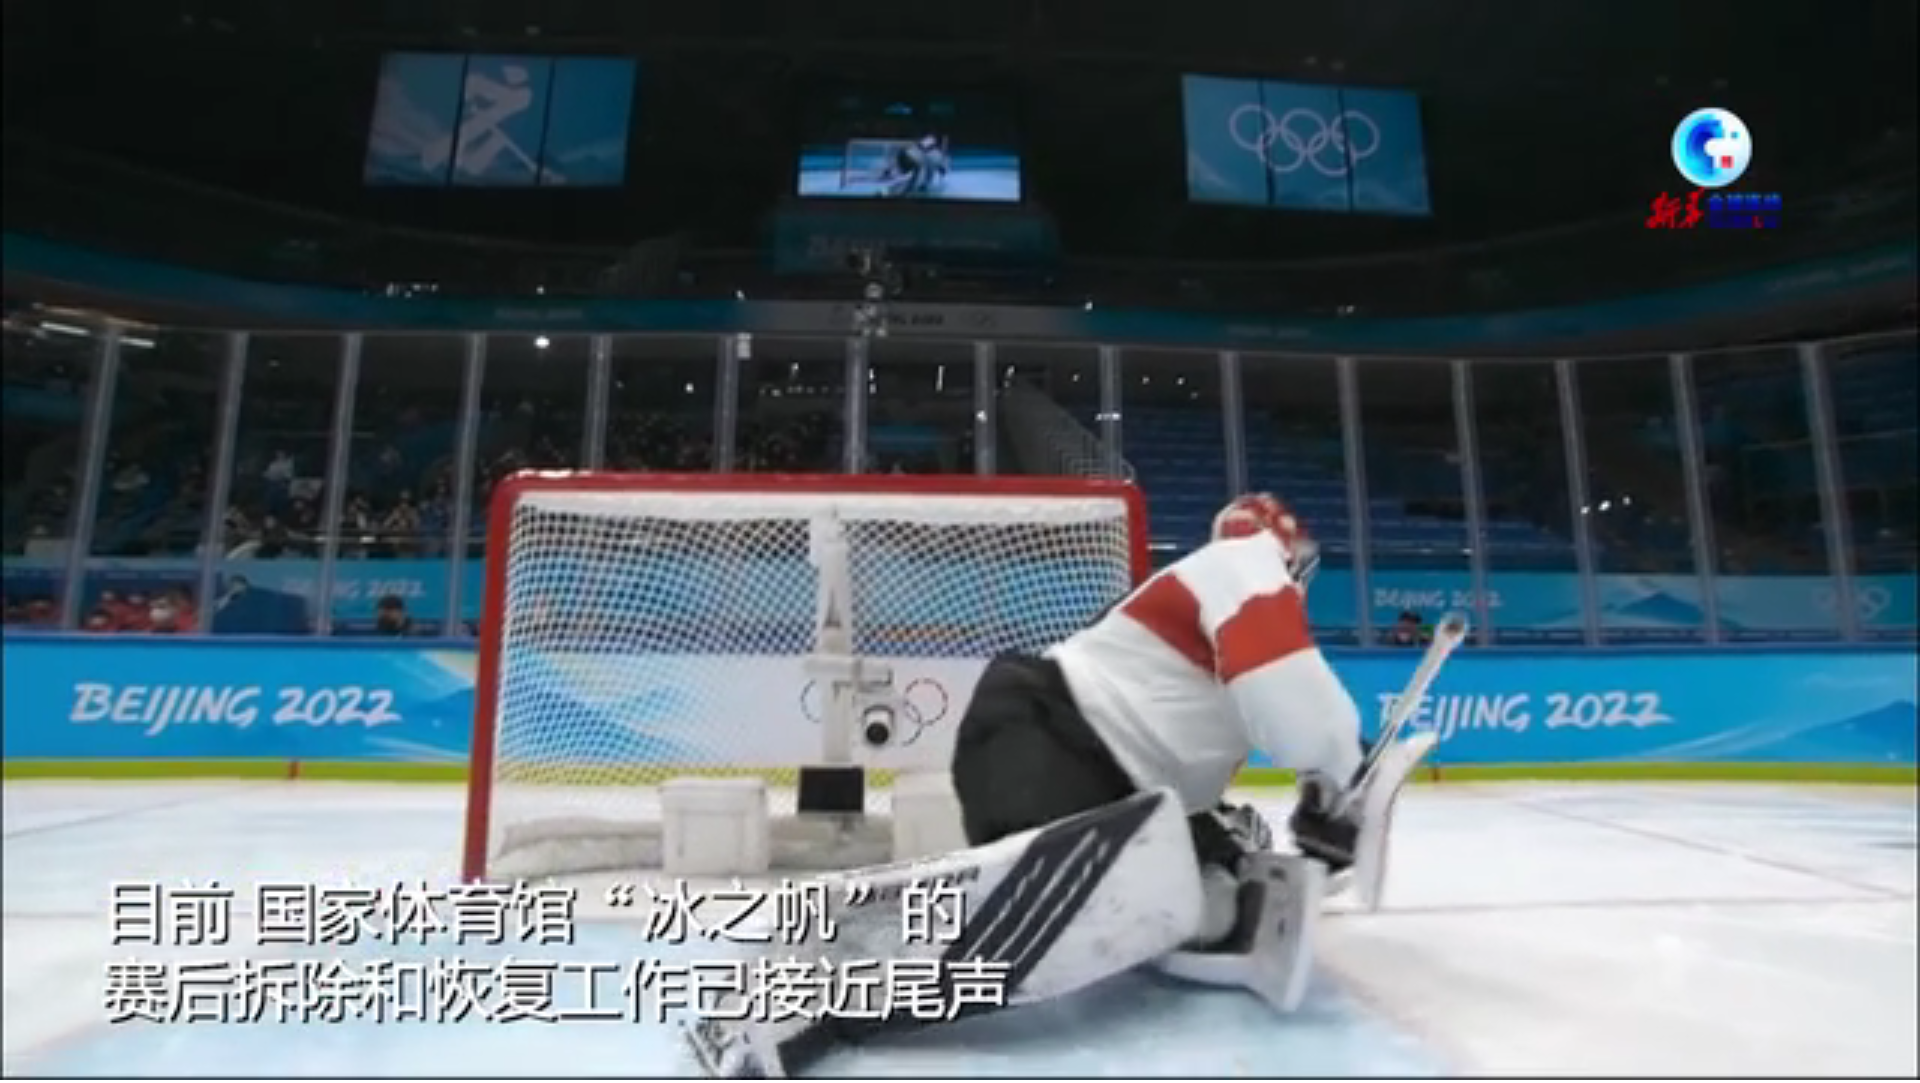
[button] (16, 1063)
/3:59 (78, 1061)
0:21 (51, 1061)
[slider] (1849, 1061)
